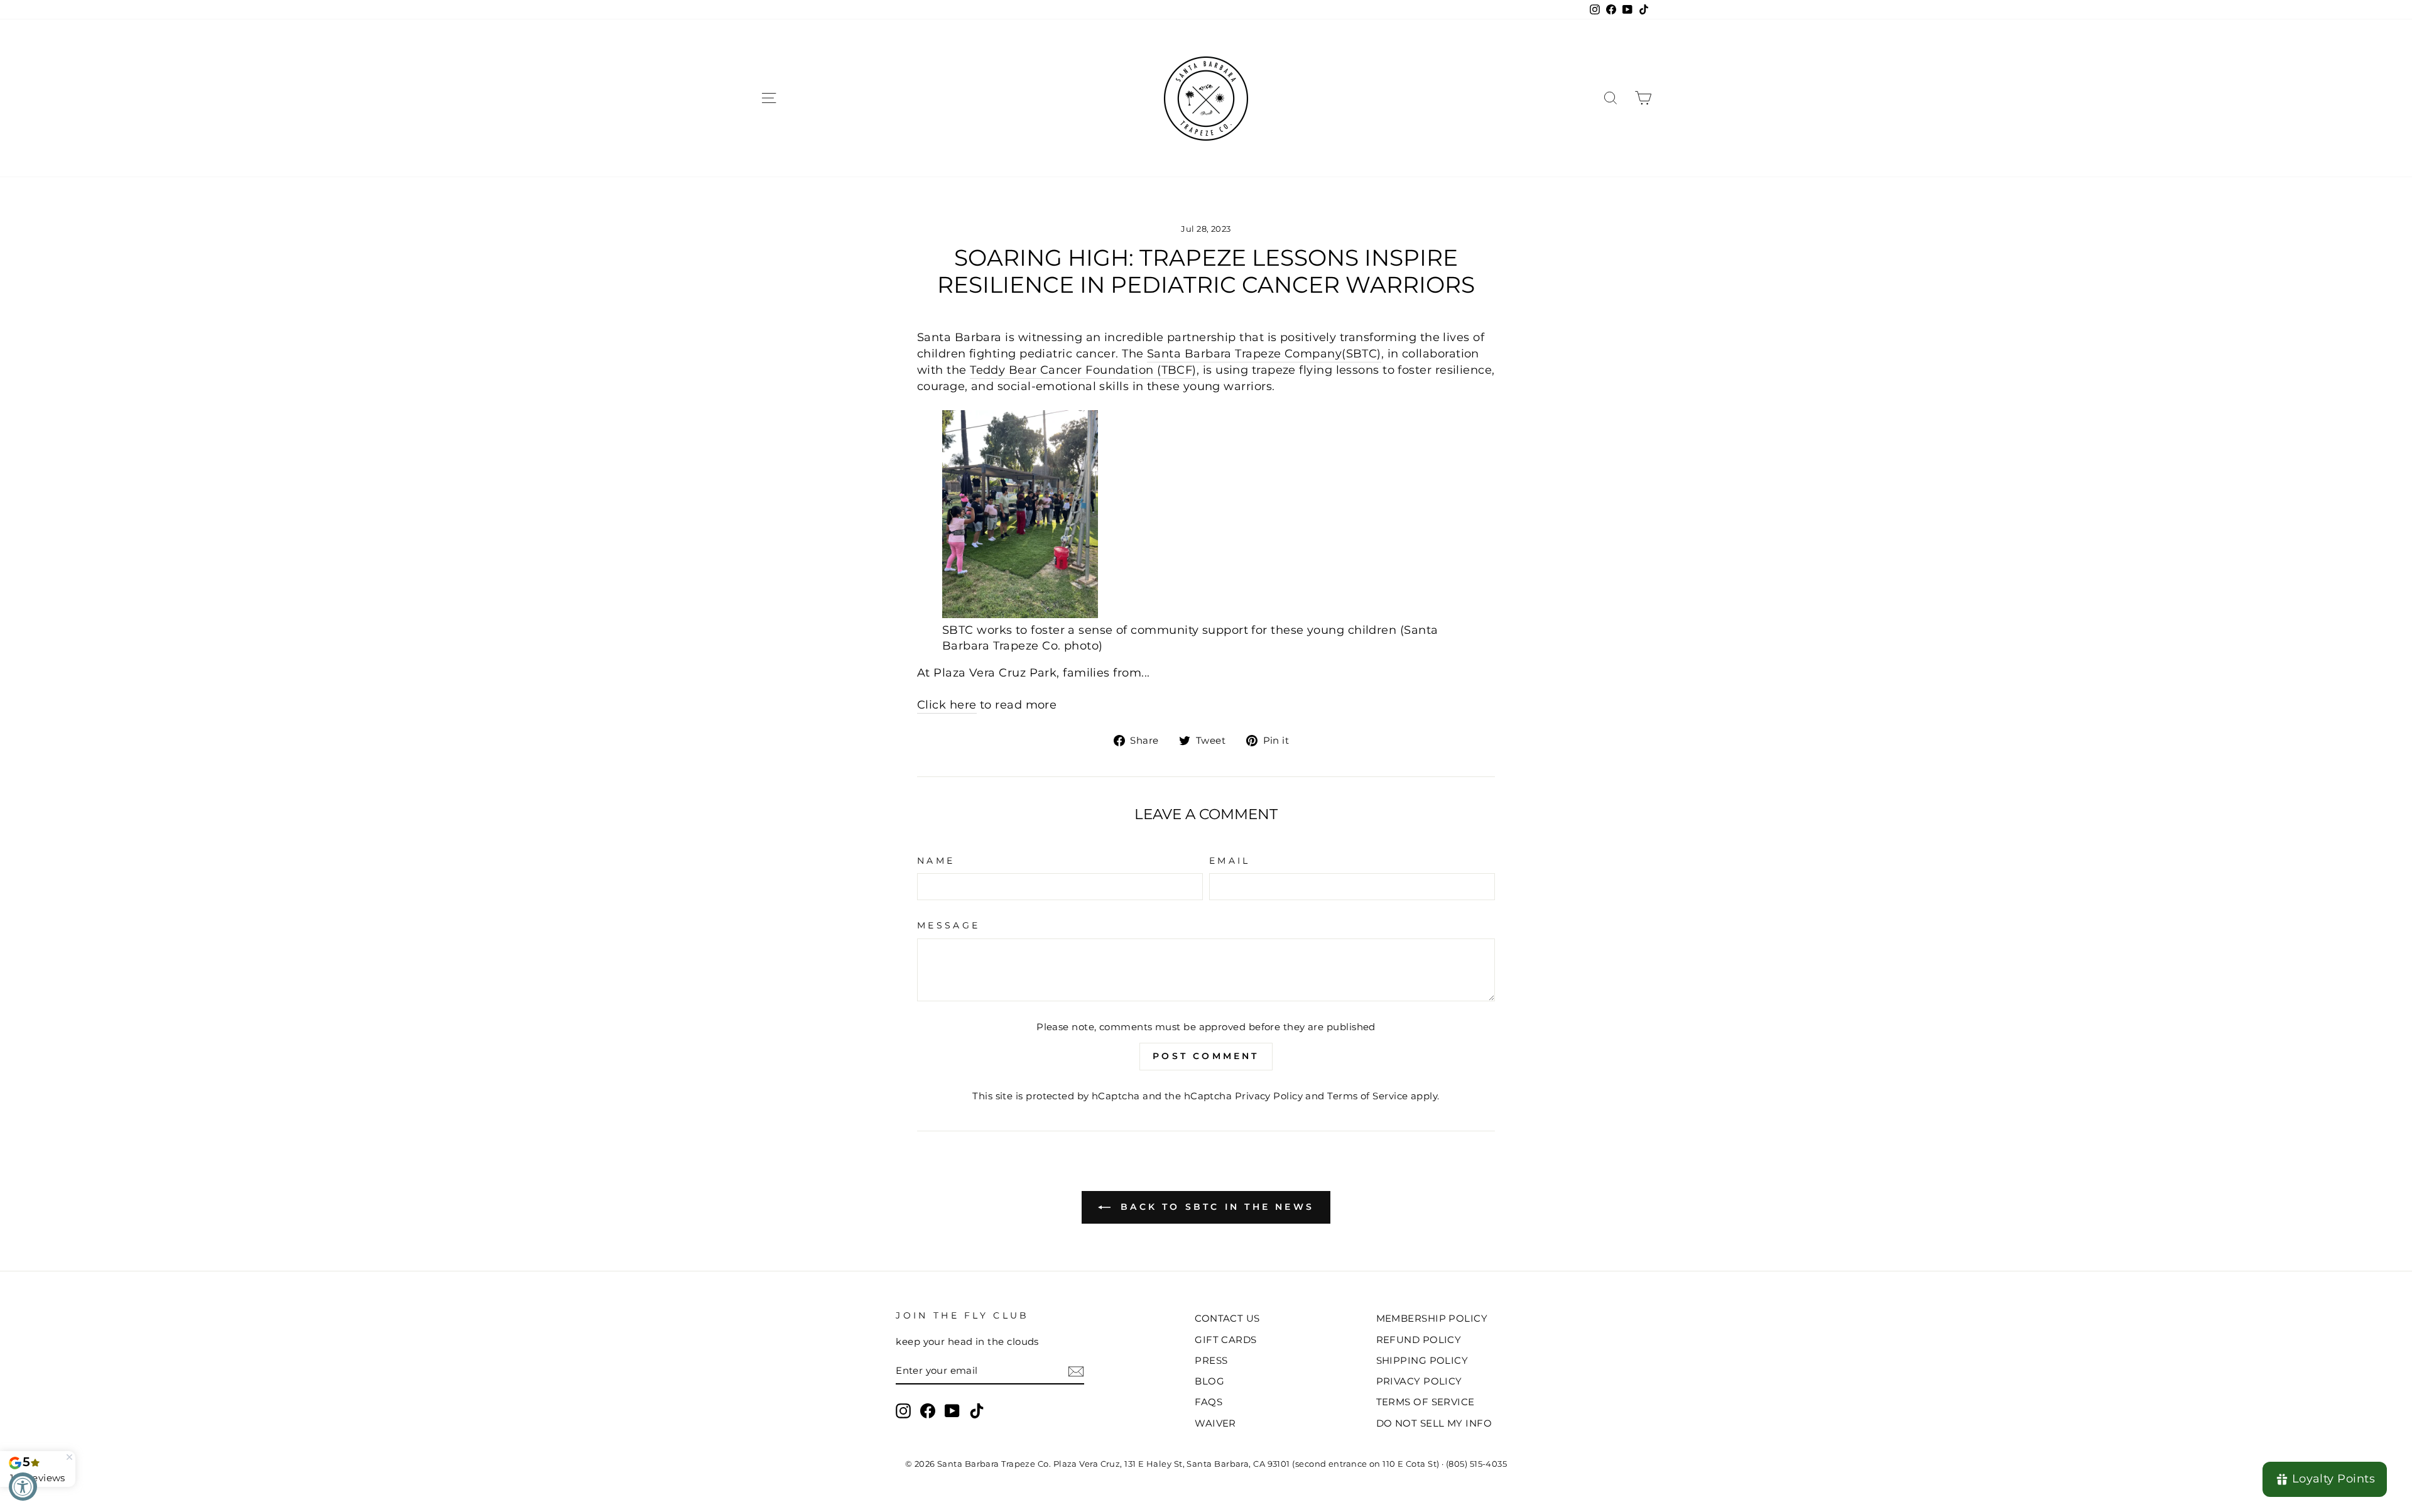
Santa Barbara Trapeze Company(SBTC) (1264, 354)
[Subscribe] (1076, 1371)
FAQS (1209, 1402)
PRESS (1211, 1360)
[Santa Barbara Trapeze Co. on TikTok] (977, 1411)
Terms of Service (1367, 1096)
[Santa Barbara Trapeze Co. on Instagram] (903, 1411)
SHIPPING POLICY (1422, 1360)
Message (948, 925)
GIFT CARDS (1226, 1340)
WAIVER (1215, 1423)
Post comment (1206, 1056)
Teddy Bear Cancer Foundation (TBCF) (1083, 370)
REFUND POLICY (1419, 1340)
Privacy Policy (1269, 1096)
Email (1230, 861)
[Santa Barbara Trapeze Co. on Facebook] (928, 1411)
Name (936, 861)
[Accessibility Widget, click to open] (23, 1487)
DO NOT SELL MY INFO (1434, 1423)
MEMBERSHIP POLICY (1432, 1318)
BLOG (1209, 1381)
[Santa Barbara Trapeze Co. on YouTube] (952, 1411)
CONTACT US (1227, 1318)
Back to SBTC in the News (1215, 1207)
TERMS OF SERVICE (1426, 1402)
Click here (947, 705)
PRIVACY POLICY (1419, 1381)
